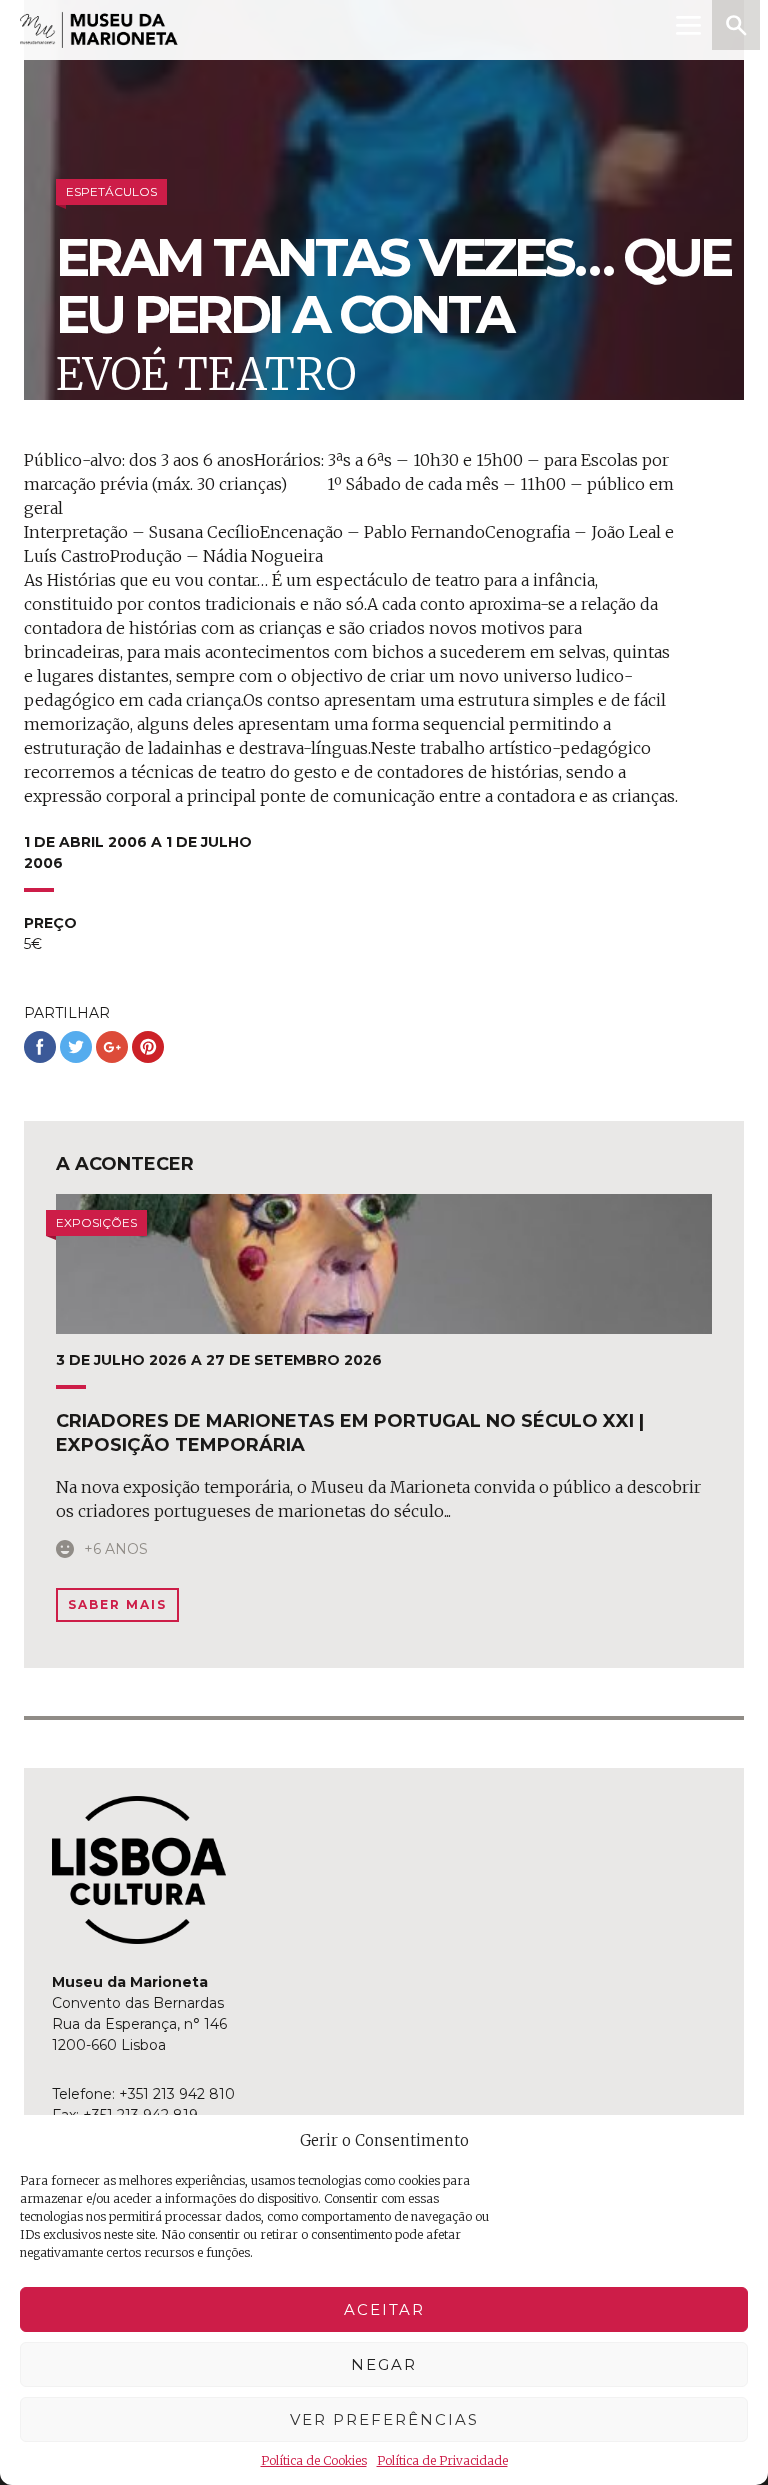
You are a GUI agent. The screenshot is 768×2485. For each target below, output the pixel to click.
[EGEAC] (139, 1870)
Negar (384, 2364)
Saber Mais (117, 1604)
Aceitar (384, 2309)
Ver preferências (384, 2419)
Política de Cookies (314, 2460)
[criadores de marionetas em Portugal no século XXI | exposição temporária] (384, 1264)
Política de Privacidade (442, 2460)
